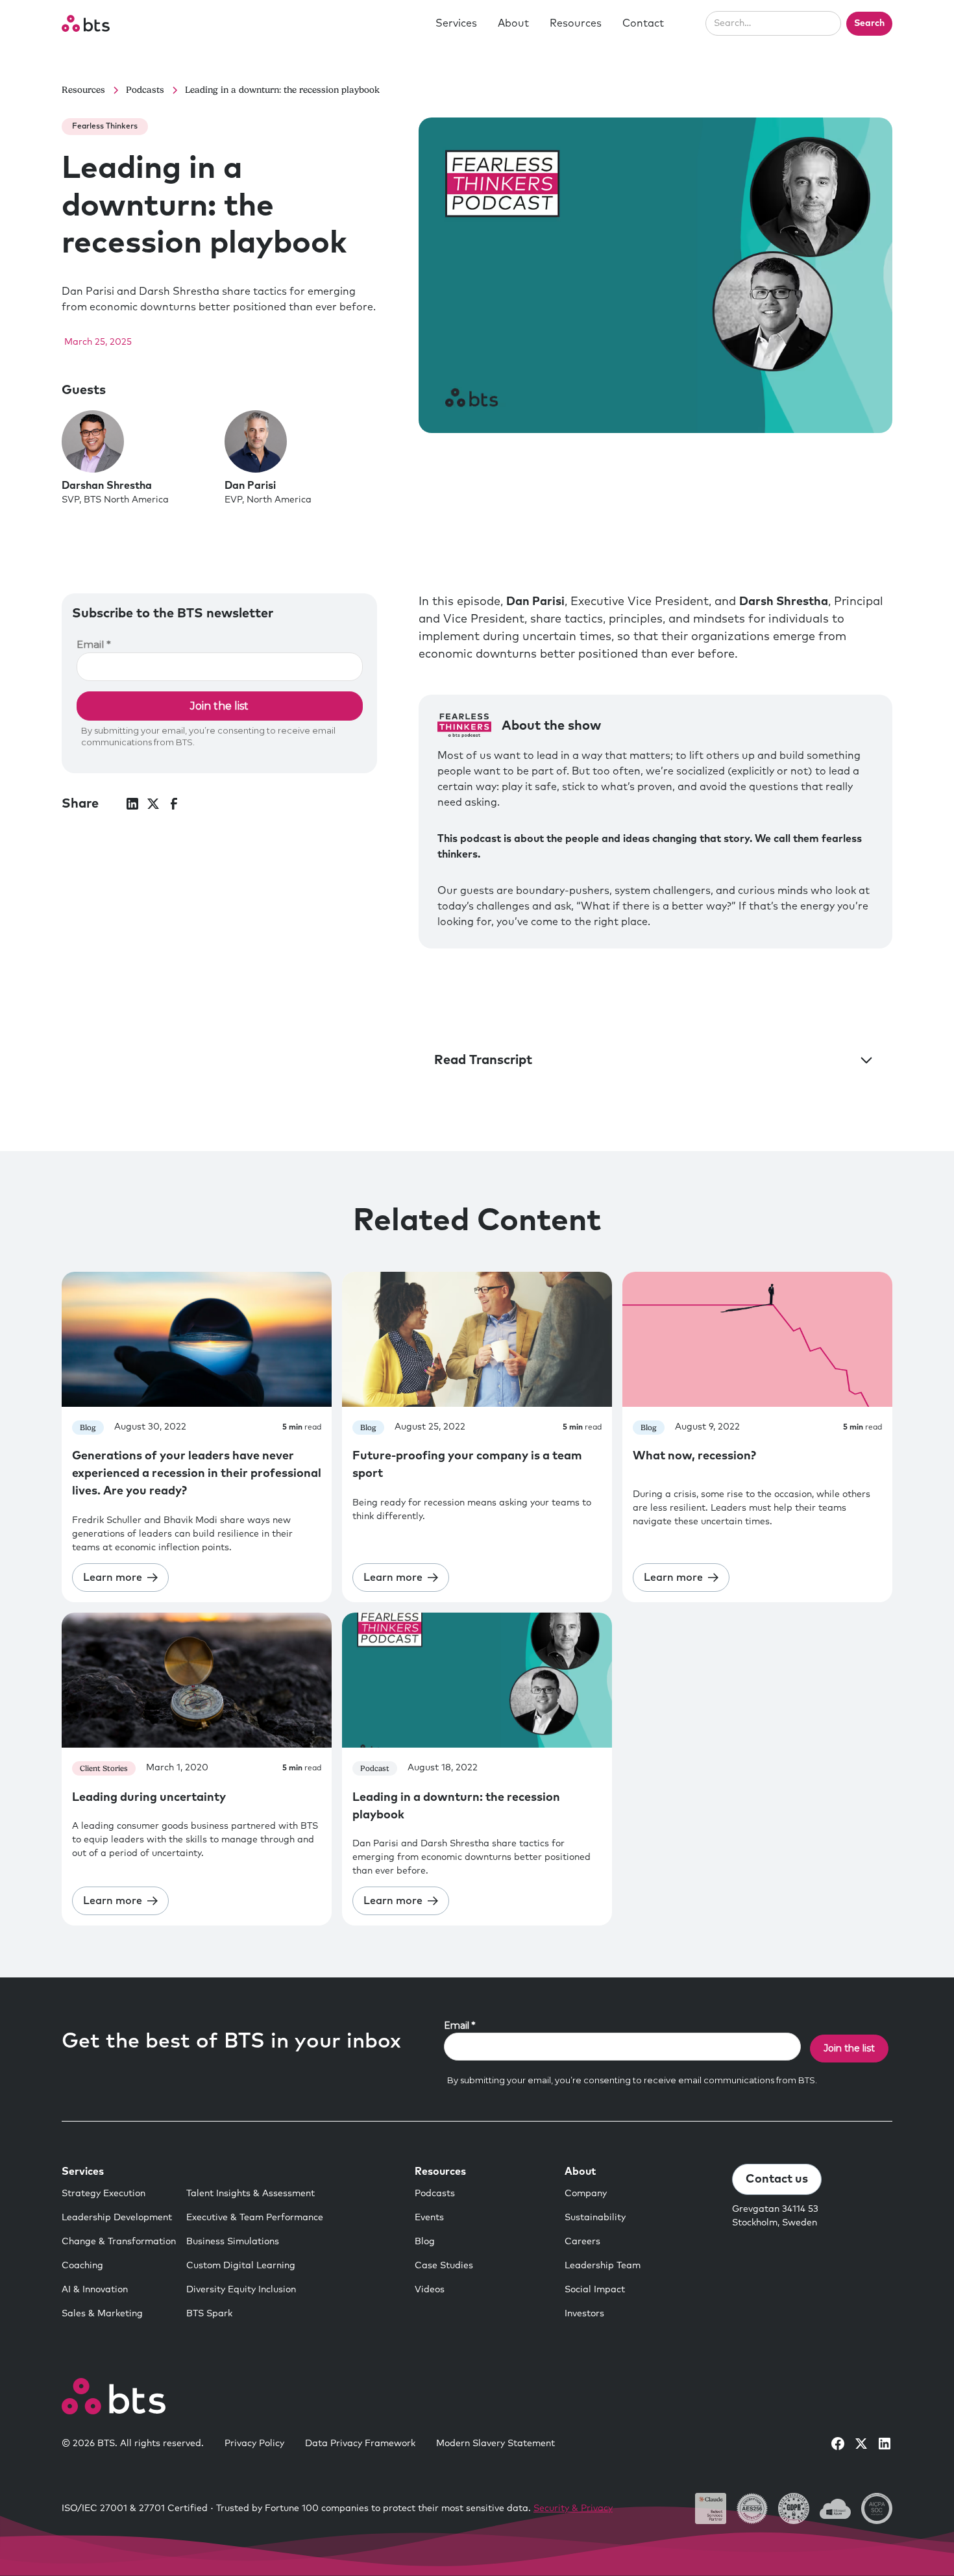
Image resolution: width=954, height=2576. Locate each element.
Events (429, 2218)
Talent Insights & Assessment (251, 2194)
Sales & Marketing (102, 2314)
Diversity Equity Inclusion (241, 2290)
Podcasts (435, 2194)
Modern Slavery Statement (495, 2444)
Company (586, 2194)
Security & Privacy (573, 2508)
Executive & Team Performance (255, 2218)
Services (456, 23)
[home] (86, 23)
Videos (430, 2290)
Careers (582, 2242)
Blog (425, 2242)
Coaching (82, 2266)
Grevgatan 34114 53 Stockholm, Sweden (775, 2216)
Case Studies (444, 2266)
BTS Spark (209, 2314)
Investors (584, 2314)
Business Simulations (233, 2242)
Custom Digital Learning (241, 2266)
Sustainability (595, 2218)
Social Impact (595, 2290)
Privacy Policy (254, 2444)
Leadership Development (117, 2218)
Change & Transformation (119, 2242)
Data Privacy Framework (360, 2444)
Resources (576, 23)
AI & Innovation (95, 2290)
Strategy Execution (104, 2194)
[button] (456, 23)
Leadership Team (603, 2266)
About (513, 23)
